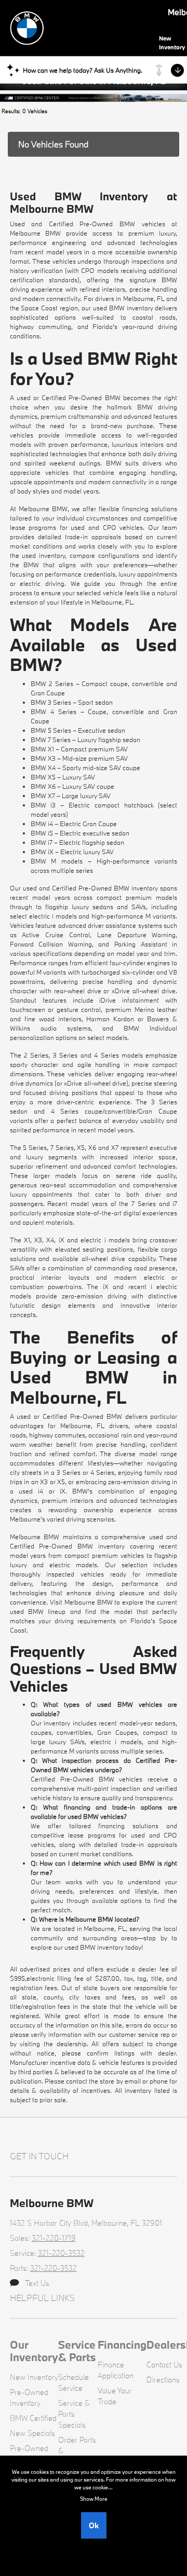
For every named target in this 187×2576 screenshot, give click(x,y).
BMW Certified (33, 2418)
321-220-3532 (61, 2253)
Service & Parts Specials (74, 2414)
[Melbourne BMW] (83, 27)
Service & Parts (77, 2351)
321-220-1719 (54, 2238)
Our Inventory (34, 2351)
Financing (122, 2345)
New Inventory (34, 2377)
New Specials (32, 2433)
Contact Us (164, 2365)
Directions (163, 2380)
